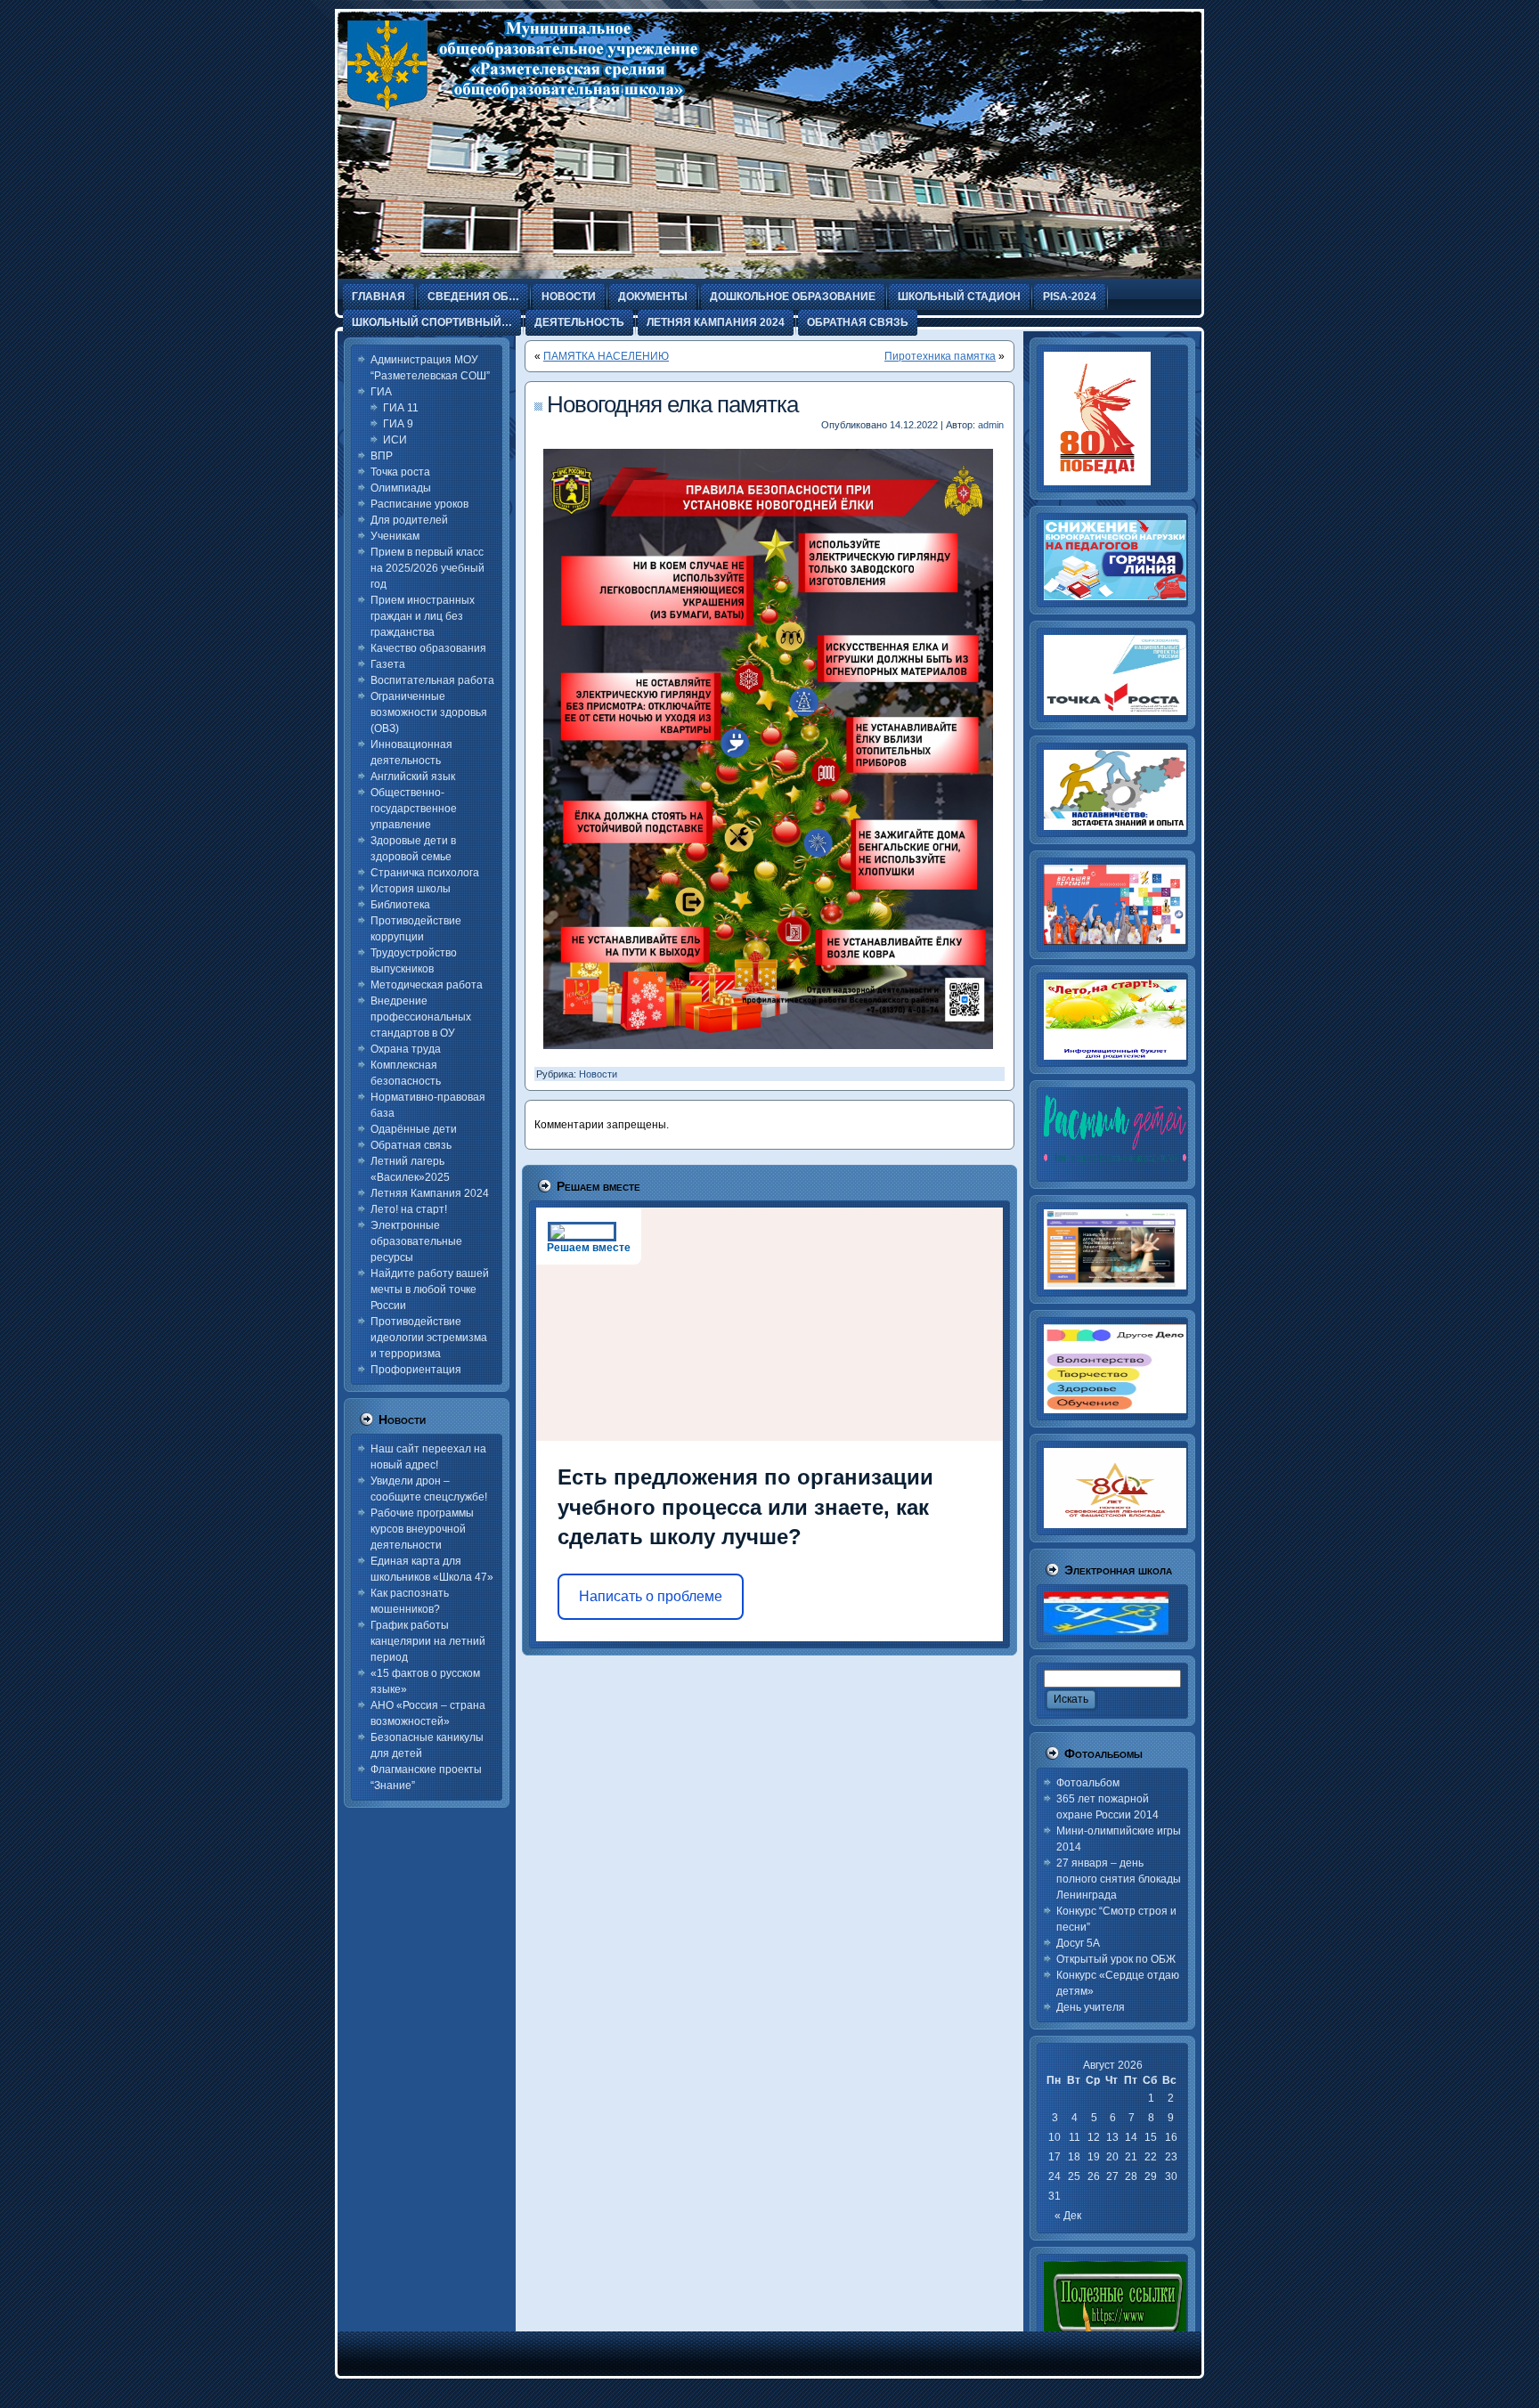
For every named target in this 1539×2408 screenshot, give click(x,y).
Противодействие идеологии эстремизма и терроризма (429, 1338)
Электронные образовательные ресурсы (416, 1241)
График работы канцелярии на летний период (428, 1641)
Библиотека (400, 905)
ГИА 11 (401, 408)
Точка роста (400, 472)
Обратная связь (411, 1145)
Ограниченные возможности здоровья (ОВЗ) (429, 712)
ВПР (382, 456)
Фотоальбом (1088, 1783)
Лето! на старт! (409, 1209)
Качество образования (428, 648)
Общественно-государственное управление (414, 809)
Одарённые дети (414, 1129)
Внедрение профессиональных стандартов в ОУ (421, 1017)
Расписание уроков (419, 504)
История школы (411, 889)
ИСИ (395, 440)
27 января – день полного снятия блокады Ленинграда (1119, 1879)
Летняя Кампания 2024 (430, 1193)
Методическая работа (427, 985)
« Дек (1068, 2216)
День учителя (1091, 2007)
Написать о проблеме (651, 1596)
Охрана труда (406, 1049)
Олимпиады (401, 488)
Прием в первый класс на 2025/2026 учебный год (427, 568)
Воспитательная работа (432, 680)
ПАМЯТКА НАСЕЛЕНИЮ (606, 356)
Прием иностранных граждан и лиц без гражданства (423, 616)
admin (991, 425)
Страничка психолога (425, 873)
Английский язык (413, 777)
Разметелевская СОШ (501, 151)
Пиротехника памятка (940, 356)
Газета (388, 664)
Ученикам (395, 536)
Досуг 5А (1078, 1943)
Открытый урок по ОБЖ (1116, 1959)
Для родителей (409, 520)
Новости (598, 1074)
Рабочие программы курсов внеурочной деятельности (422, 1529)
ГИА (381, 392)
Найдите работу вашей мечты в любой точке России (430, 1289)
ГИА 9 (398, 424)
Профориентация (416, 1370)
